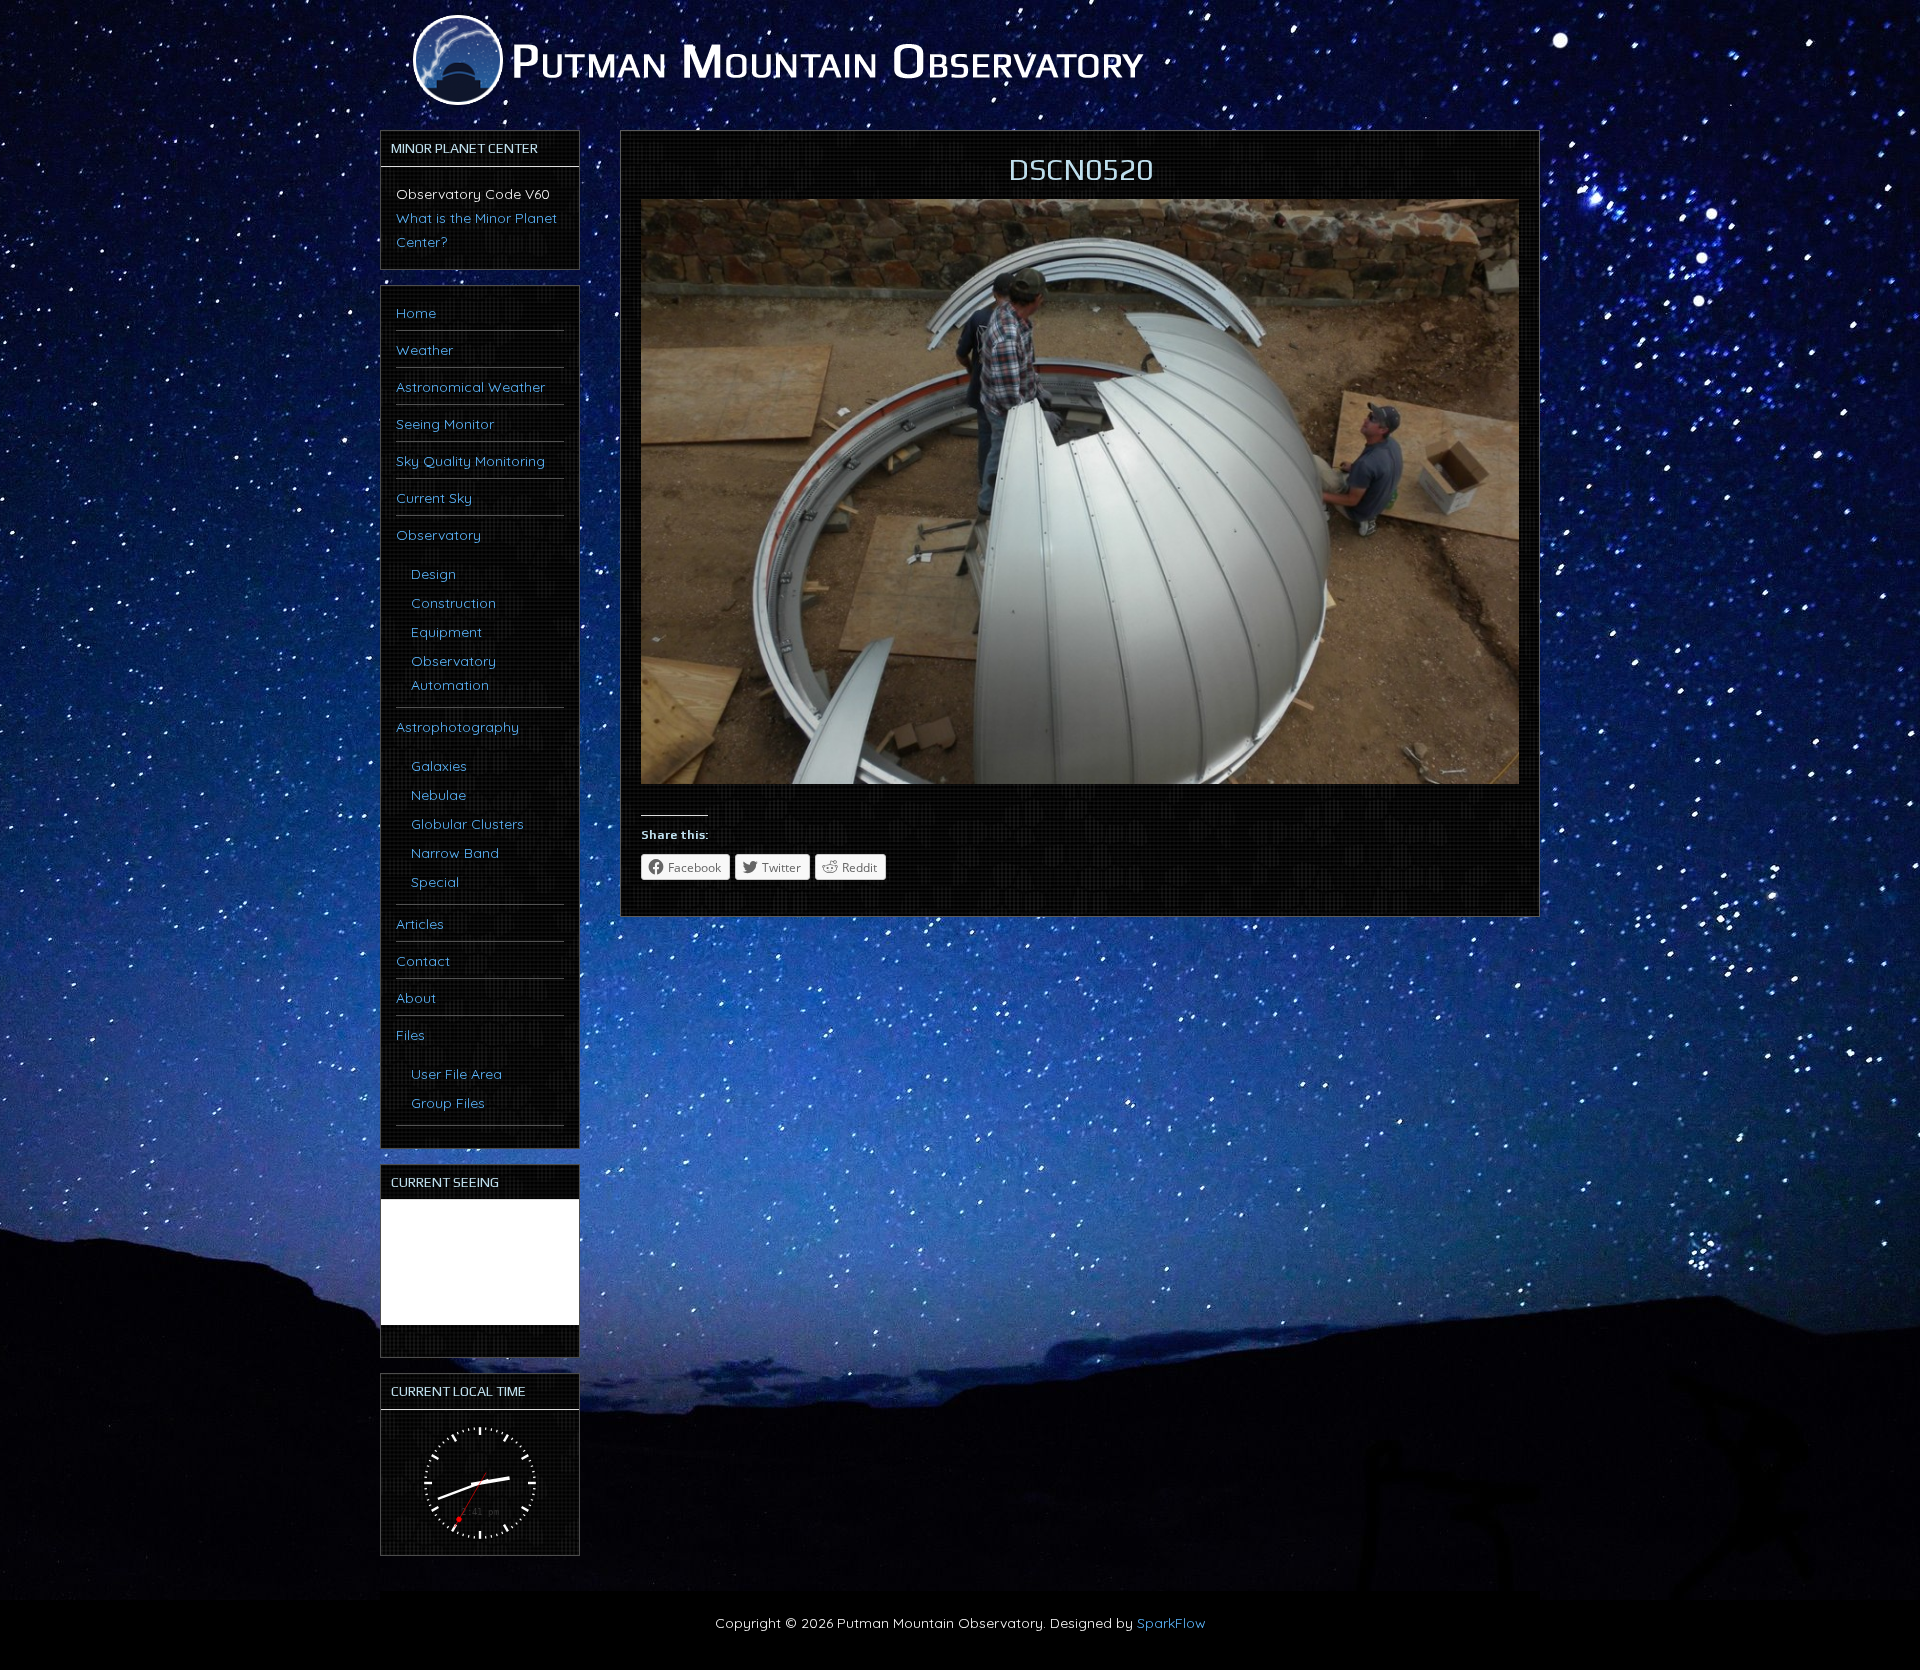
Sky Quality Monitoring (470, 461)
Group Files (448, 1103)
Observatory (438, 535)
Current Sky (434, 498)
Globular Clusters (467, 824)
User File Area (456, 1074)
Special (435, 882)
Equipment (446, 632)
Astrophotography (457, 727)
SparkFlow (1171, 1623)
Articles (420, 924)
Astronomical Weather (470, 387)
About (416, 998)
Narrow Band (455, 853)
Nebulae (438, 795)
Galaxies (439, 766)
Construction (453, 603)
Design (433, 574)
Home (416, 313)
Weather (424, 350)
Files (410, 1035)
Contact (423, 961)
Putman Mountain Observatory (775, 60)
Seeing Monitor (445, 424)
